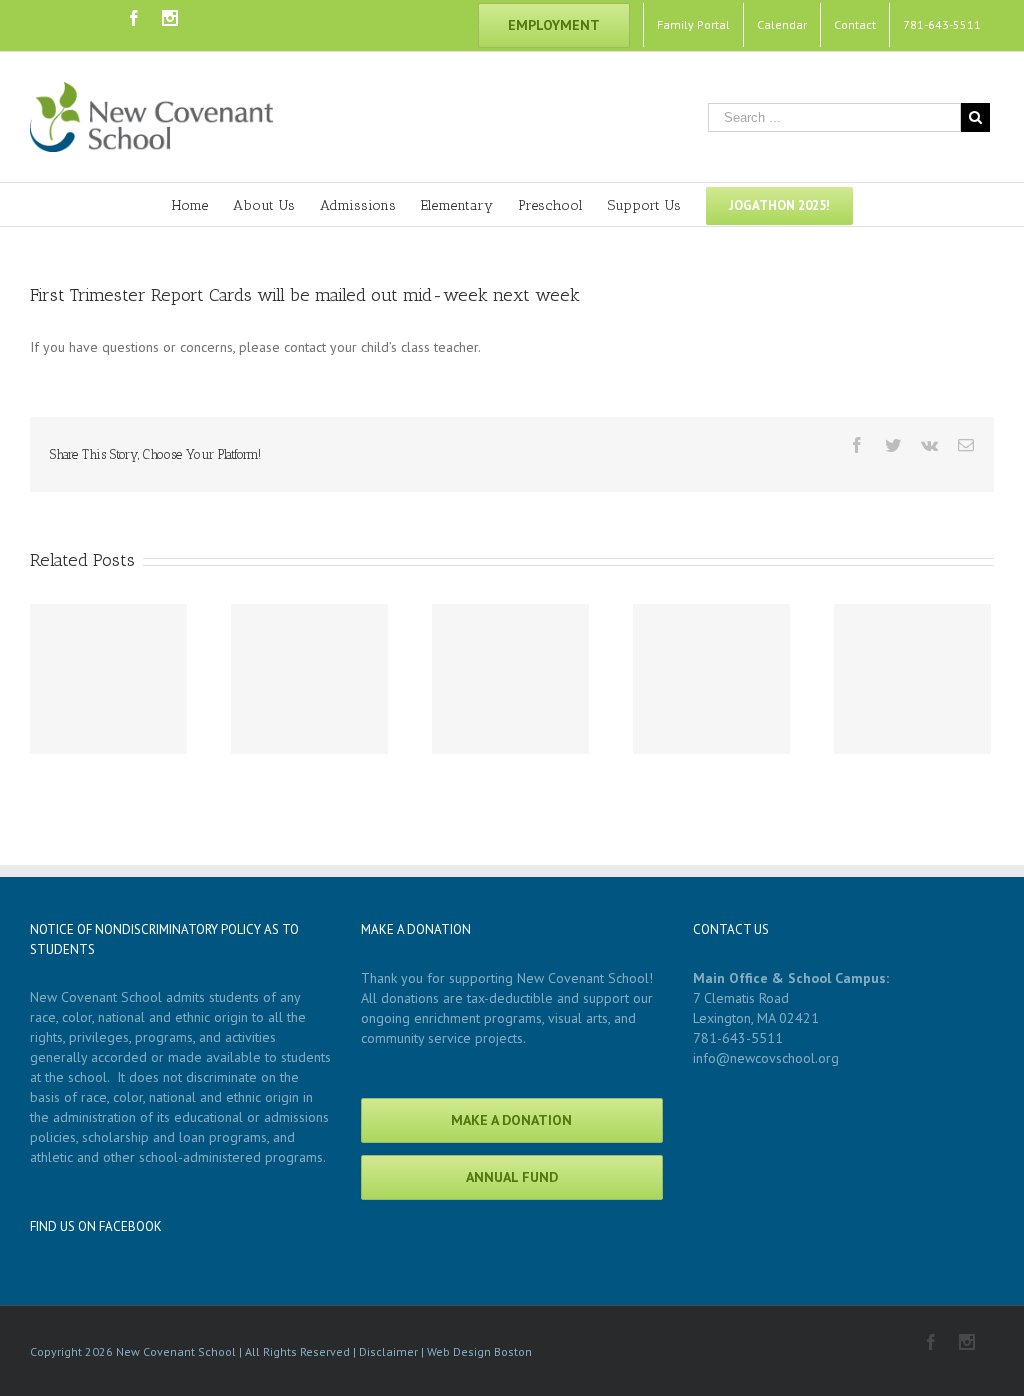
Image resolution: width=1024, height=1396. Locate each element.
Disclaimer (388, 1351)
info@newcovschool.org (766, 1058)
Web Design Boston (479, 1351)
